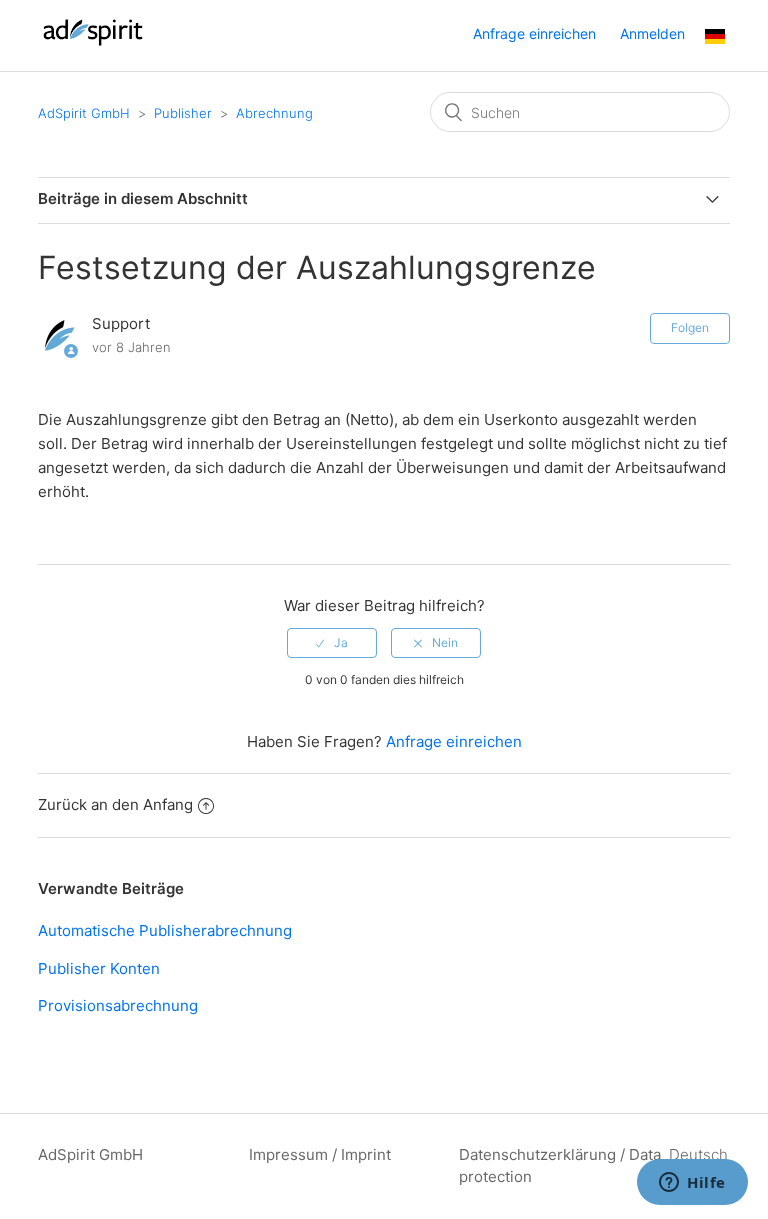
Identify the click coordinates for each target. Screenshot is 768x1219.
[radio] (332, 643)
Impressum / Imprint (320, 1154)
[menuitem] (715, 38)
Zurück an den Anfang (115, 804)
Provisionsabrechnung (118, 1005)
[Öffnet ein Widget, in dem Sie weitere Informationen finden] (692, 1184)
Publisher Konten (99, 968)
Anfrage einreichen (534, 33)
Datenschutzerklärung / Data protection (560, 1166)
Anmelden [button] (652, 33)
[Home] (92, 45)
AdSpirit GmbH (84, 113)
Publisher (183, 113)
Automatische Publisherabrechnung (165, 930)
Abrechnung (274, 113)
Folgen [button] (690, 327)
